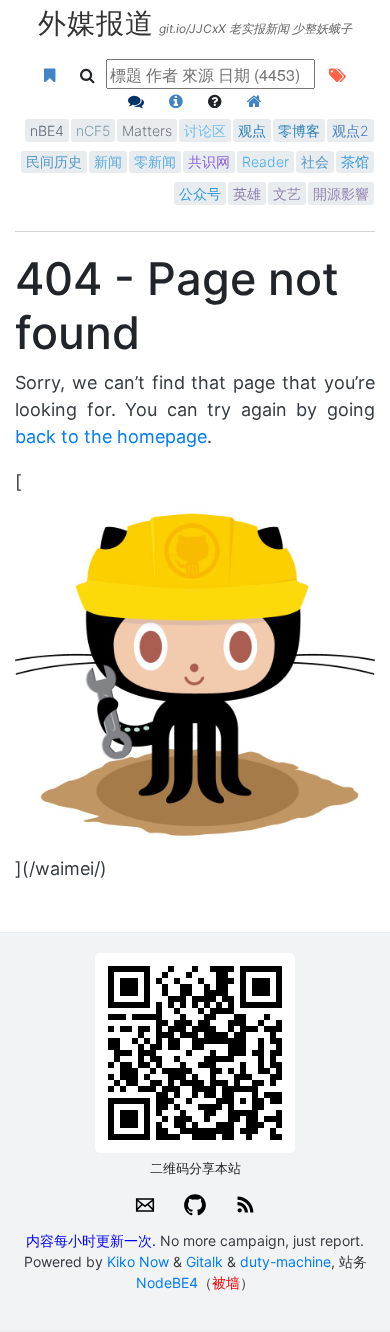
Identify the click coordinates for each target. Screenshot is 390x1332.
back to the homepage (111, 436)
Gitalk (204, 1261)
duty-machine (285, 1261)
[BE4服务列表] (255, 100)
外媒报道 (96, 21)
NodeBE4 (167, 1282)
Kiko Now (138, 1261)
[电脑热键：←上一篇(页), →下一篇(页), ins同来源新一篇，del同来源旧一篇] (215, 100)
